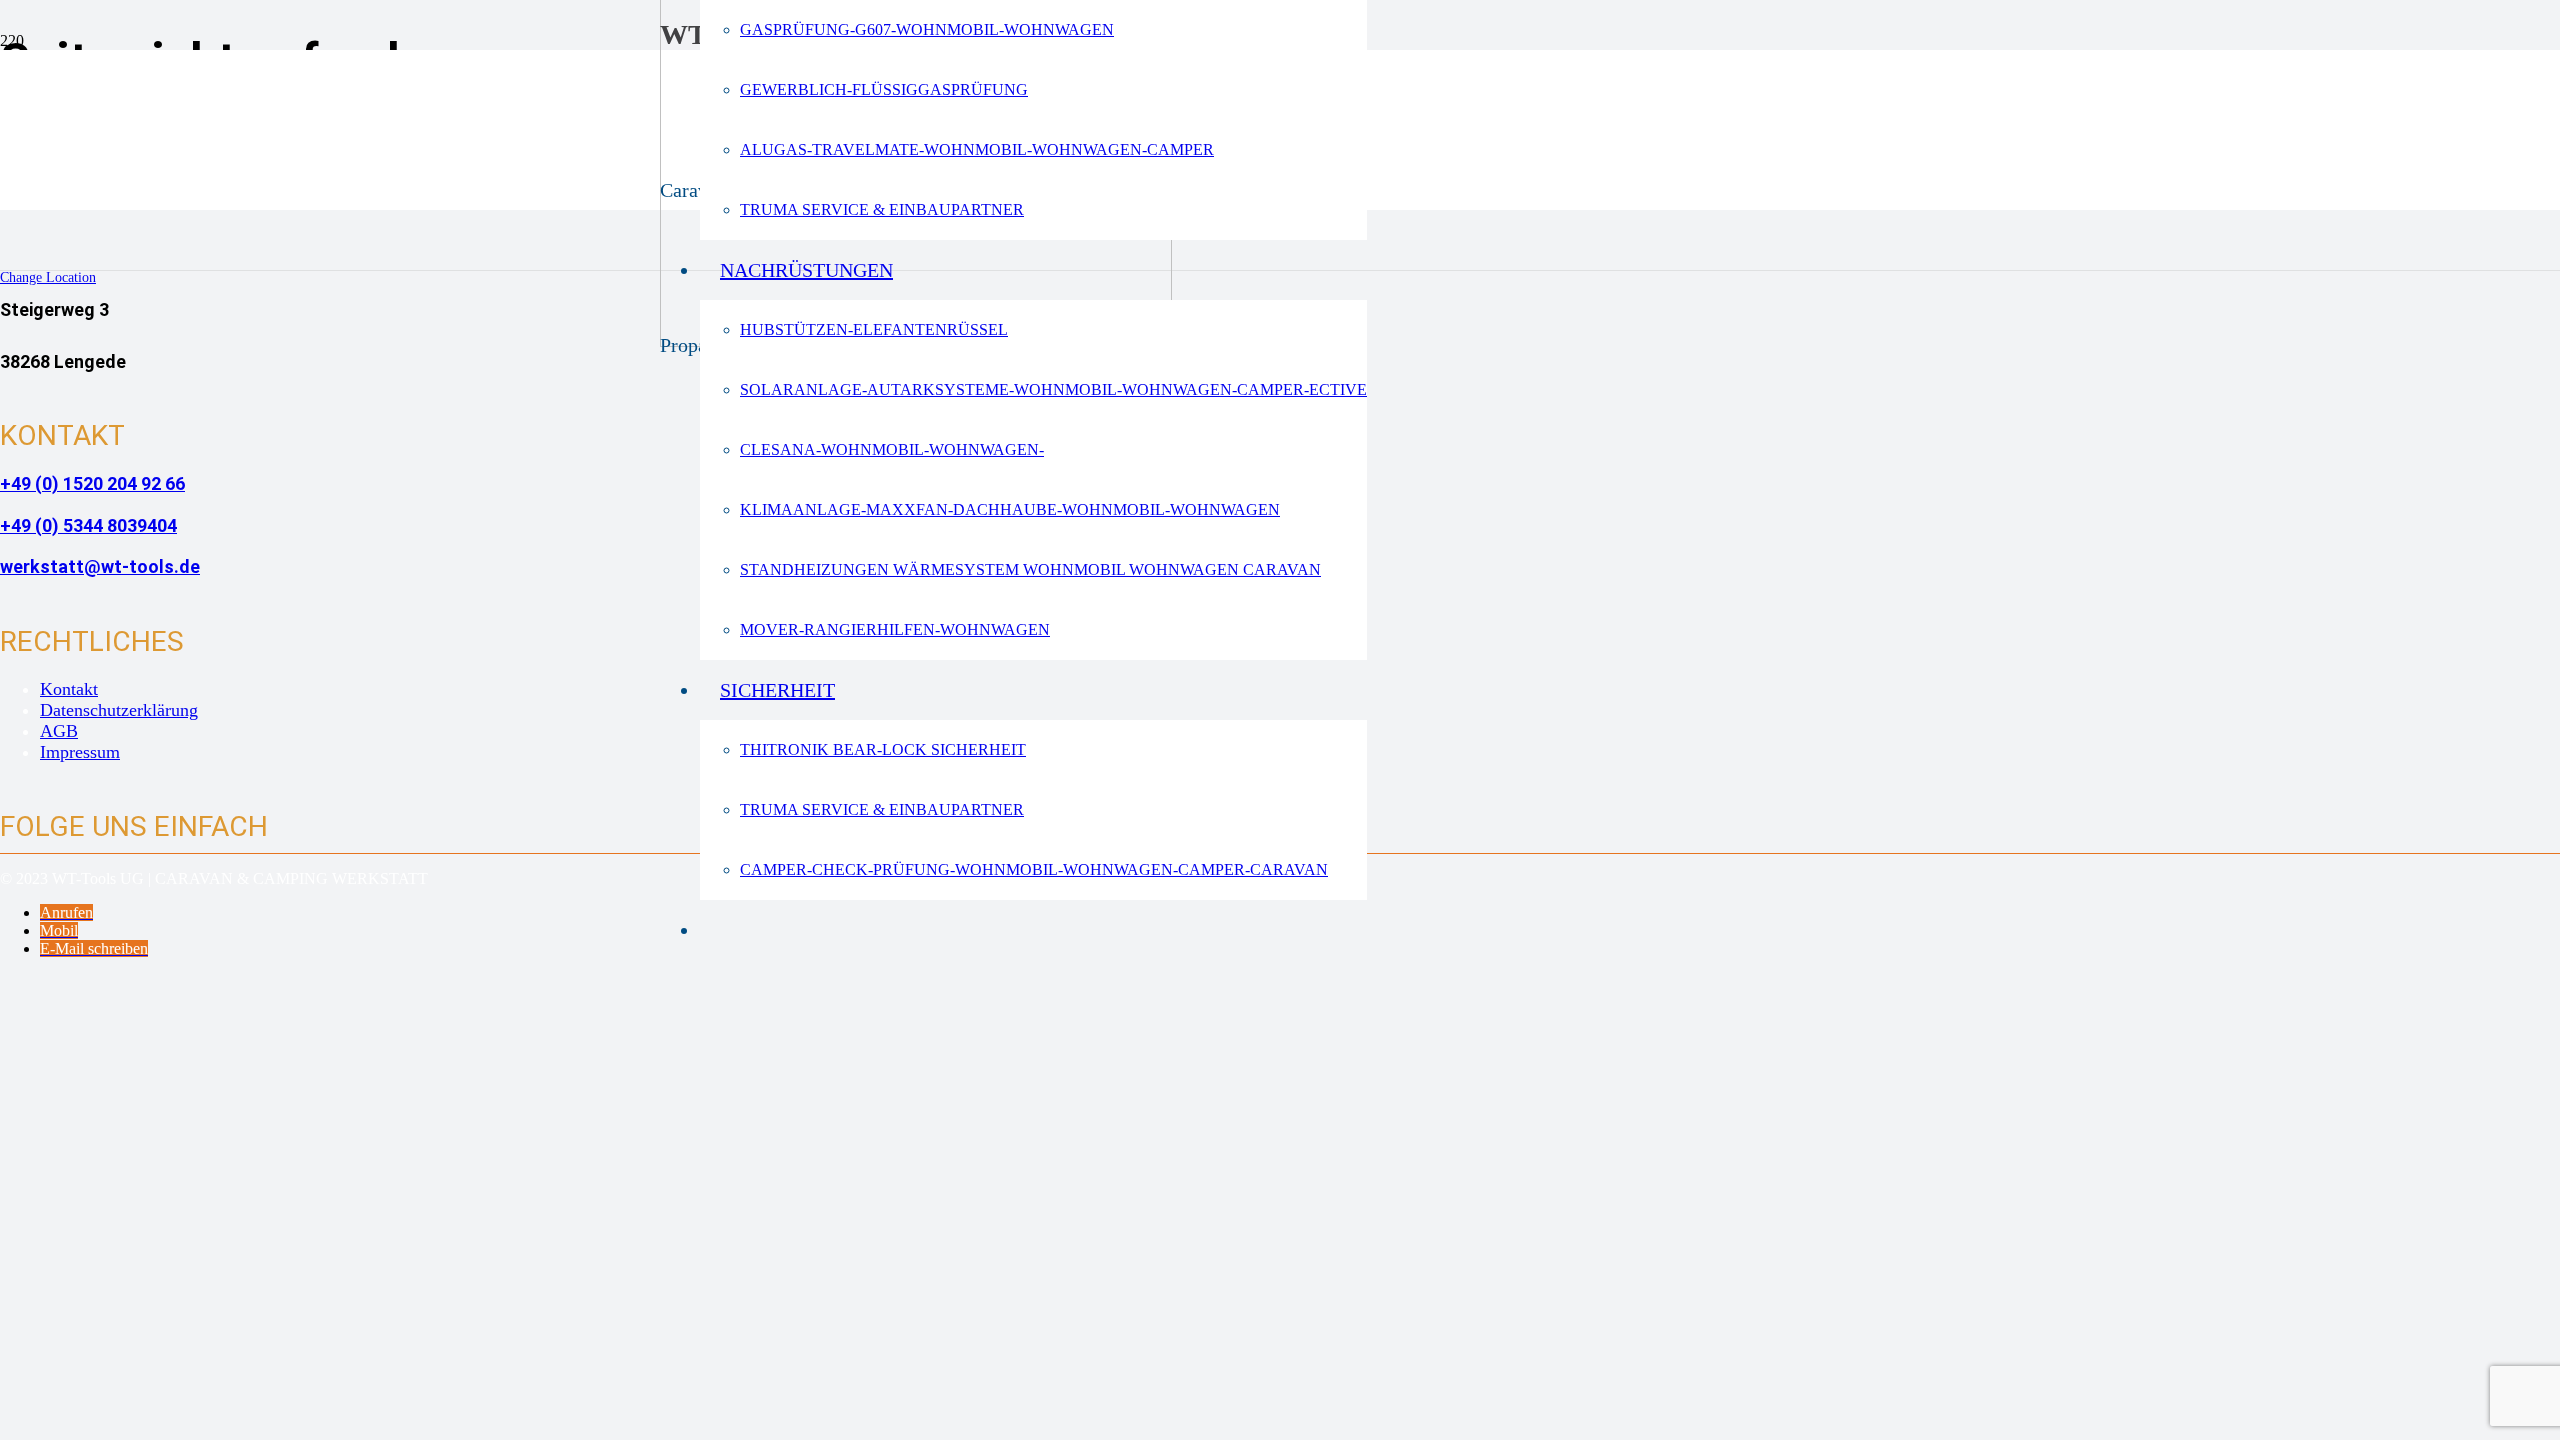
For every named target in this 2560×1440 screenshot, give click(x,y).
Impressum (80, 752)
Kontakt (69, 689)
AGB (59, 731)
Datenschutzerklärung (119, 710)
